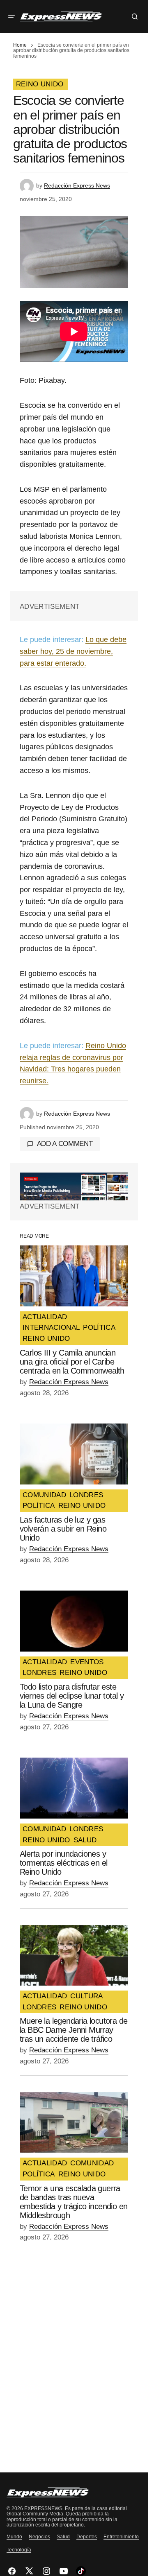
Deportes (87, 2537)
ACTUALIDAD (45, 1317)
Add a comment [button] (65, 1144)
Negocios (39, 2537)
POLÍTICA (99, 1328)
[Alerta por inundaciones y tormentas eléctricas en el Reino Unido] (74, 1788)
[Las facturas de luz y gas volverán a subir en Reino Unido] (74, 1454)
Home (20, 45)
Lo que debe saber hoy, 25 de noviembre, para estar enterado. (73, 651)
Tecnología (19, 2550)
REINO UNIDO (40, 84)
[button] (11, 16)
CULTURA (86, 1996)
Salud (63, 2537)
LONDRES (86, 1495)
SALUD (85, 1840)
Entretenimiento (121, 2537)
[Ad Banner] (74, 1186)
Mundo (14, 2537)
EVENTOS (87, 1662)
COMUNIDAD (44, 1495)
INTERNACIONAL (51, 1328)
